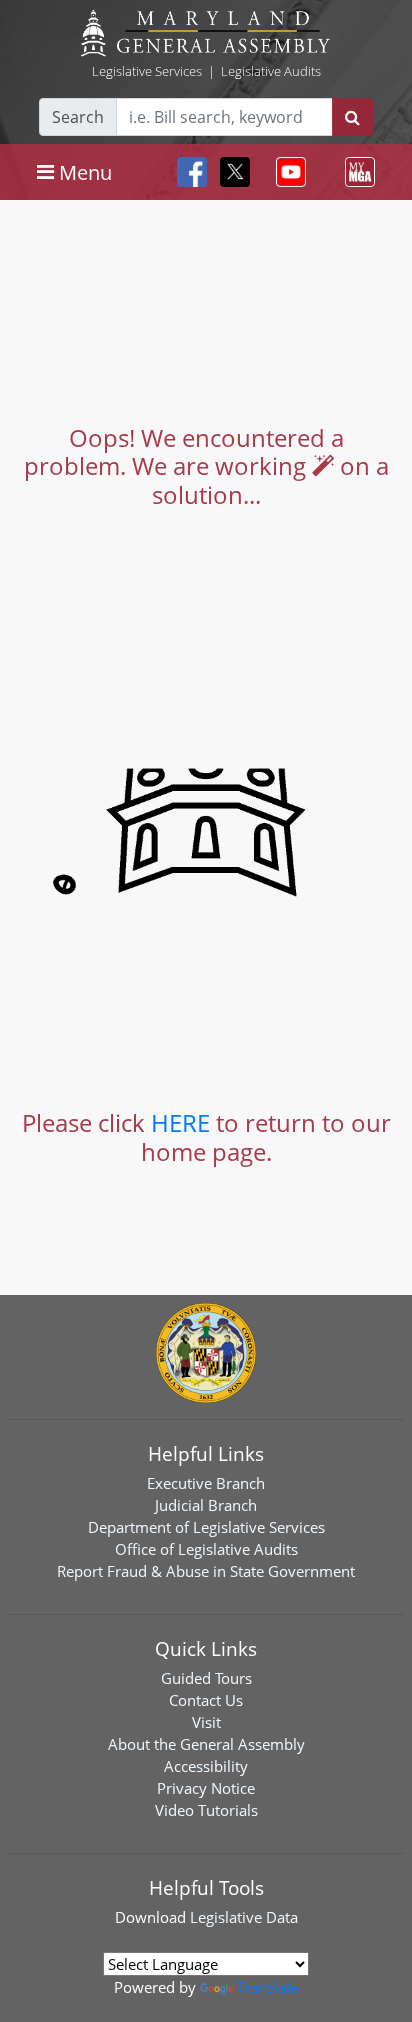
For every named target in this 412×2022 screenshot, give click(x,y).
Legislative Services (147, 71)
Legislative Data (244, 1917)
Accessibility (206, 1766)
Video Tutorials (206, 1810)
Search (78, 117)
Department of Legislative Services (206, 1527)
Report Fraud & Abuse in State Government (206, 1571)
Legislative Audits (271, 71)
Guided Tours (206, 1678)
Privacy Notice (206, 1788)
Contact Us (206, 1700)
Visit (206, 1722)
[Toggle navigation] (287, 172)
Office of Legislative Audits (206, 1549)
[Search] (352, 117)
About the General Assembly (206, 1744)
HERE (180, 1122)
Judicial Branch (206, 1505)
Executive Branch (206, 1483)
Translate (268, 1987)
